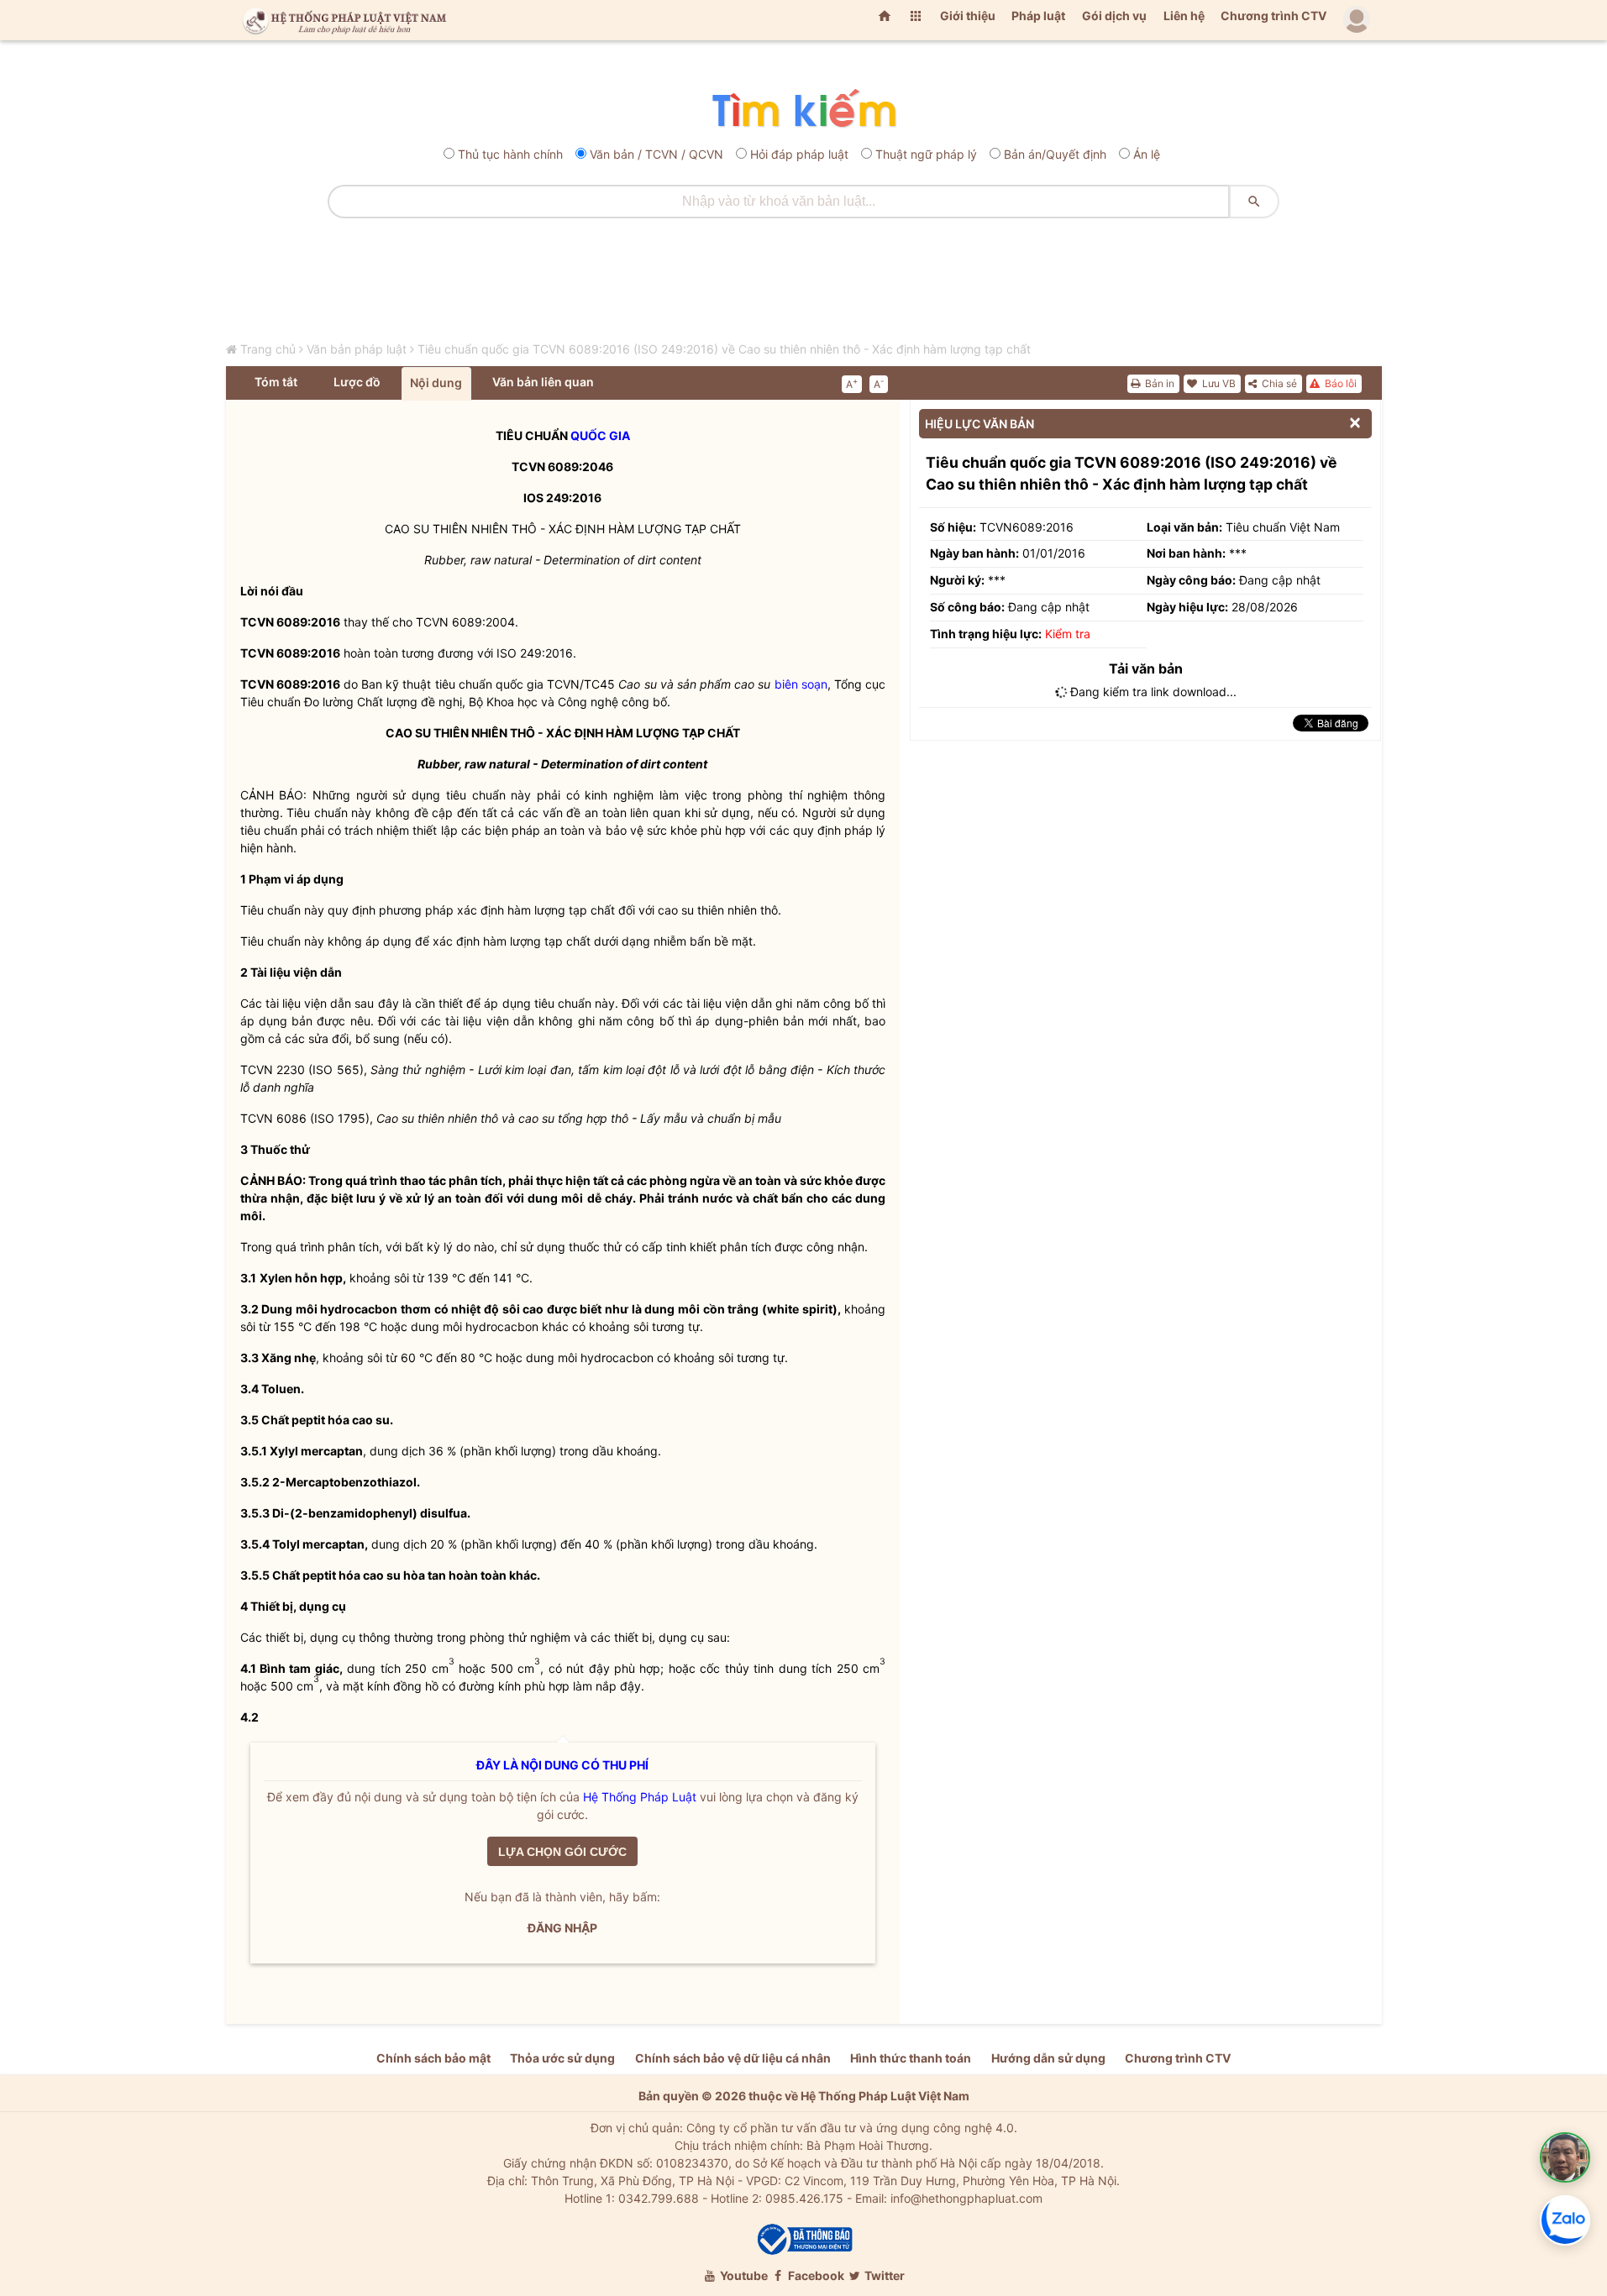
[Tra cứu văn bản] (803, 110)
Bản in (1158, 383)
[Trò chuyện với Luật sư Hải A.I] (1565, 2157)
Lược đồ (357, 382)
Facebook (815, 2275)
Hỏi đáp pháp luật (799, 154)
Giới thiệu (968, 16)
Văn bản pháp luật (357, 349)
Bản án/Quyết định (1055, 154)
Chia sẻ (1278, 383)
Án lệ (1147, 154)
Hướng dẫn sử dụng (1048, 2058)
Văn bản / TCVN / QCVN (656, 154)
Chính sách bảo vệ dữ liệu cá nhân (733, 2058)
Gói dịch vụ (1114, 16)
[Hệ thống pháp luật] (341, 20)
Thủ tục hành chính (510, 154)
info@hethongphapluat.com (966, 2198)
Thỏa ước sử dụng (562, 2058)
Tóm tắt (276, 382)
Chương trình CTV (1274, 16)
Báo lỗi (1339, 383)
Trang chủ (268, 349)
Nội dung (436, 383)
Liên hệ (1184, 16)
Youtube (743, 2275)
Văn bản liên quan (543, 382)
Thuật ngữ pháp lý (926, 154)
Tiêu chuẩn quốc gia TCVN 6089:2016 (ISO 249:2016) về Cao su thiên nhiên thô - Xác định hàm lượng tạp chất (724, 349)
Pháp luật (1038, 16)
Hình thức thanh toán (911, 2058)
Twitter (883, 2275)
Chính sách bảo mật (433, 2058)
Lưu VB (1218, 383)
